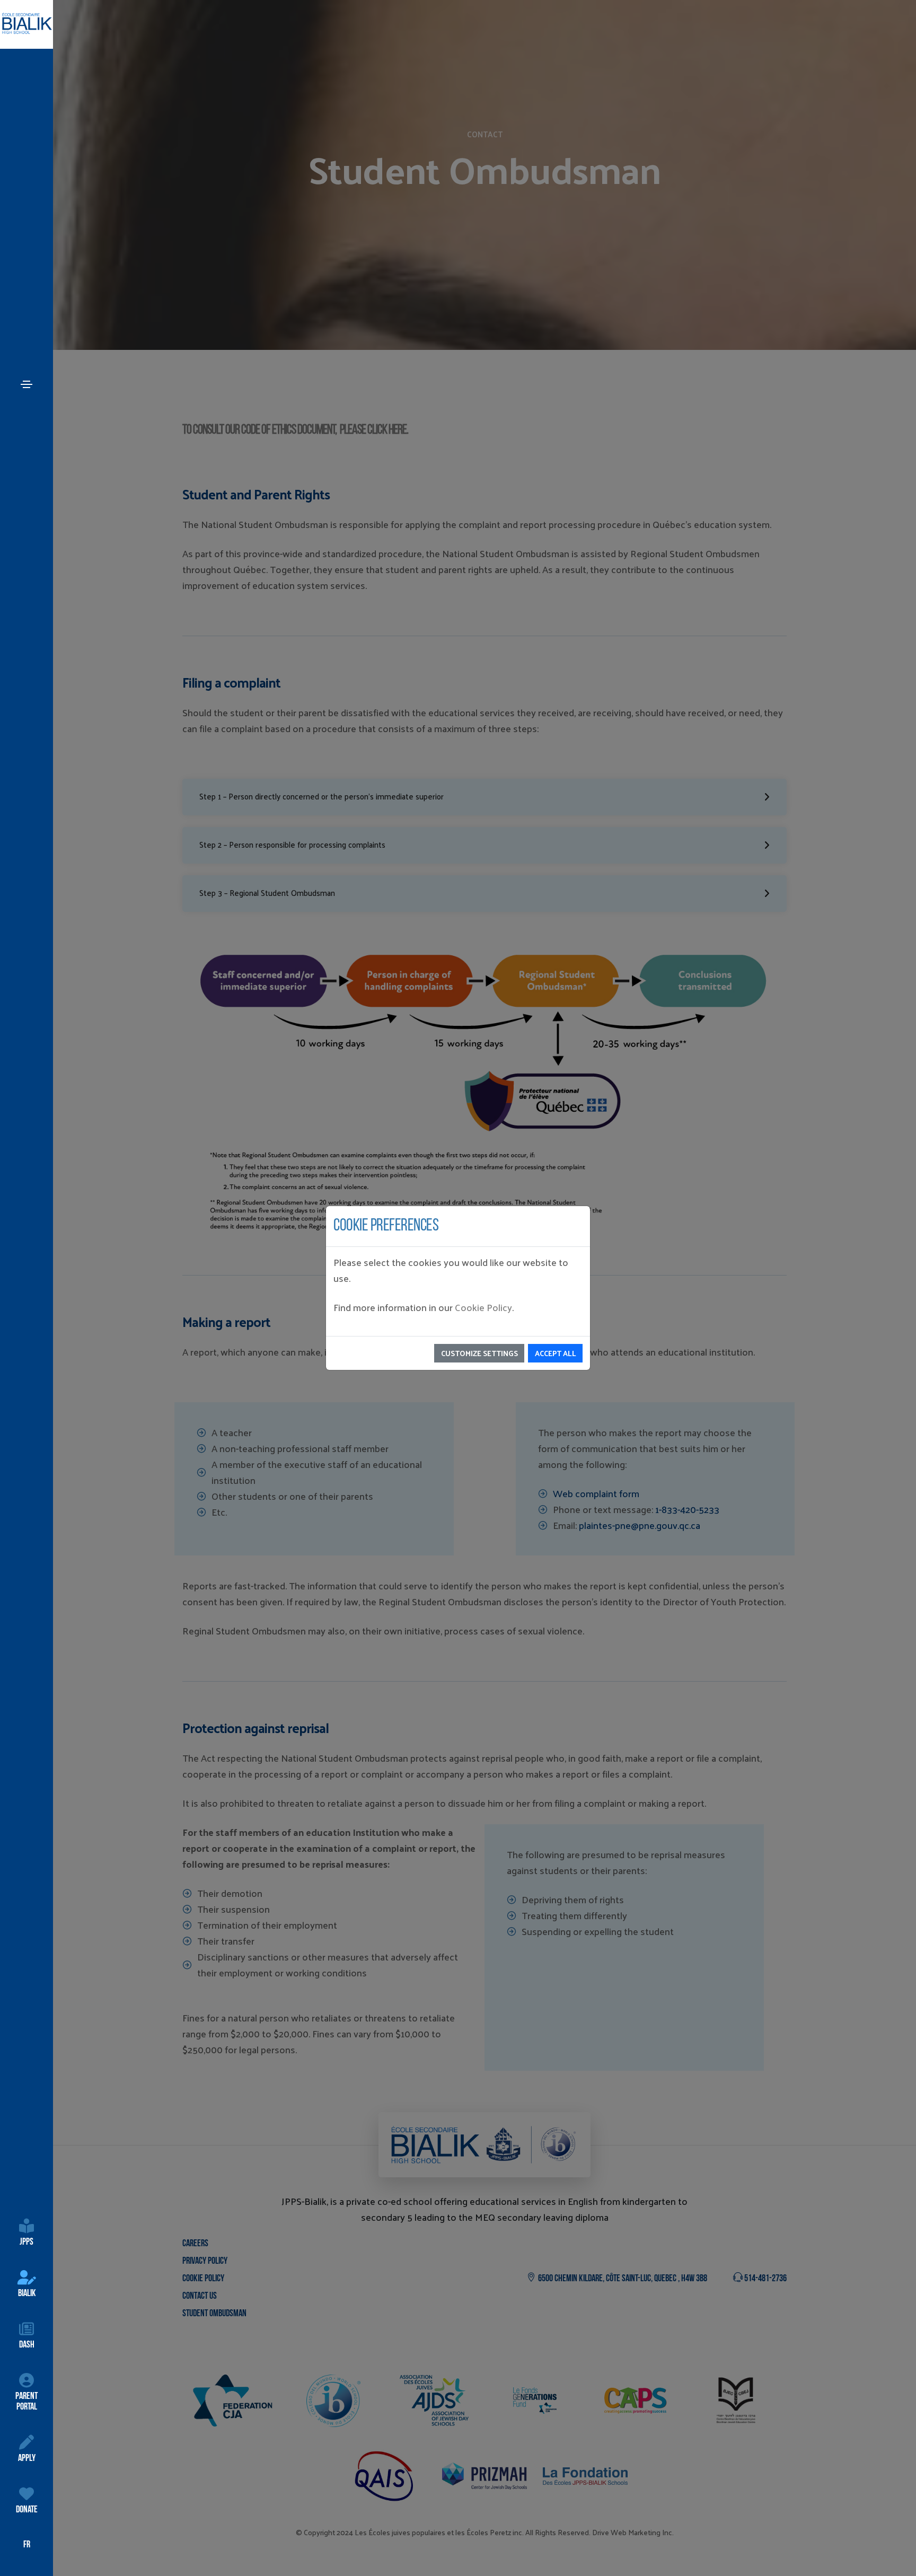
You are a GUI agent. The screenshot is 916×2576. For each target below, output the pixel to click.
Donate (27, 2510)
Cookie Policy (483, 1307)
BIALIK (27, 2294)
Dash (27, 2345)
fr (27, 2545)
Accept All (556, 1353)
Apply (27, 2459)
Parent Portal (27, 2402)
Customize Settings (479, 1353)
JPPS (27, 2243)
